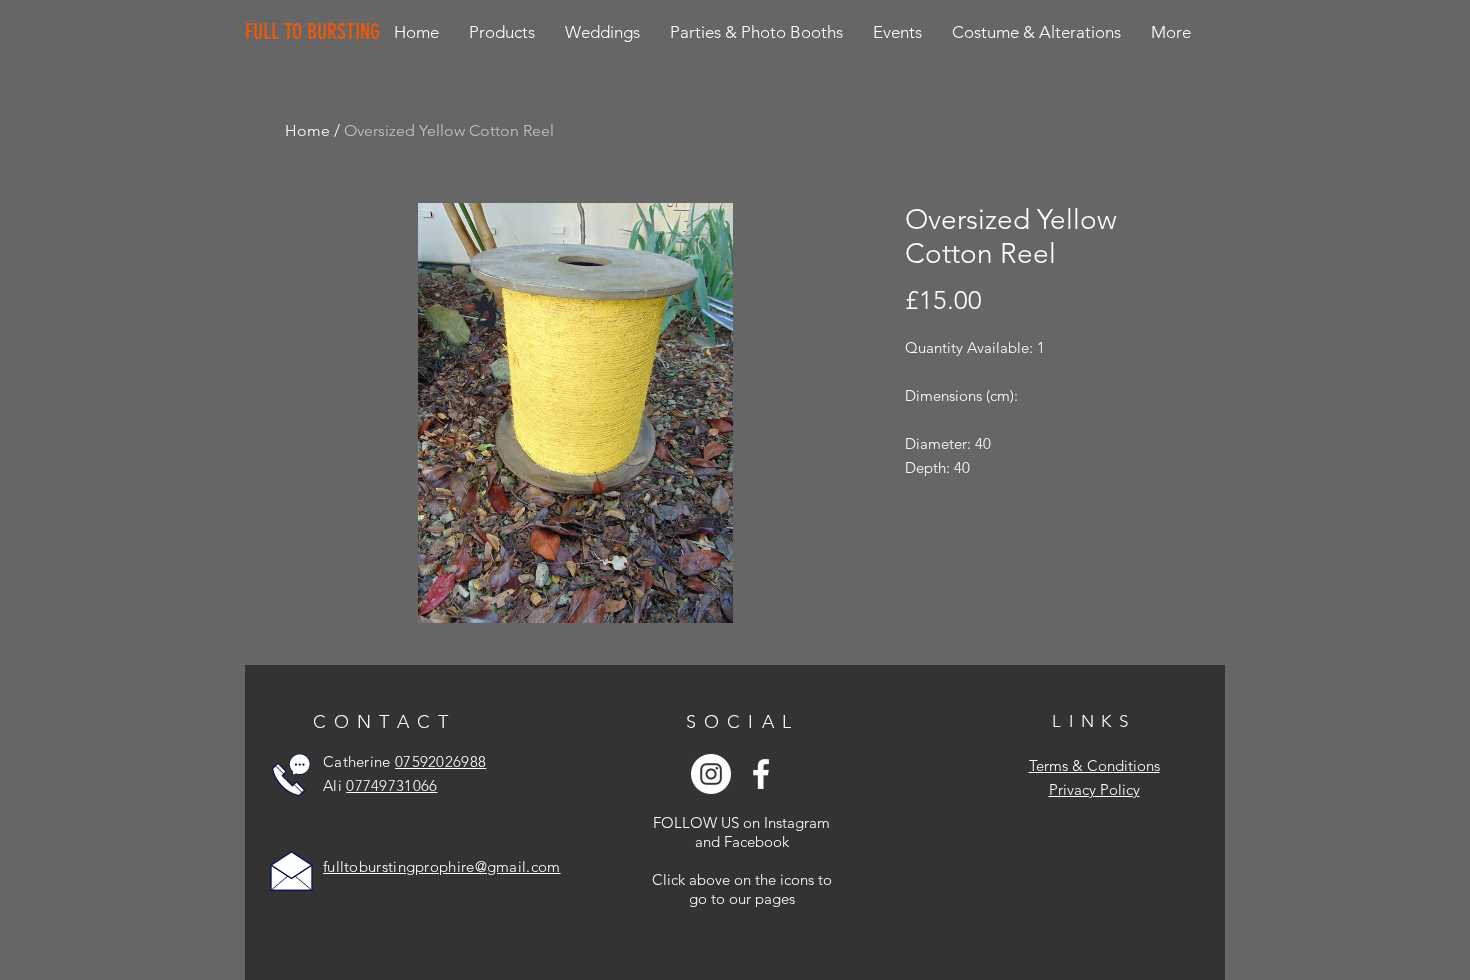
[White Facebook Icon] (761, 774)
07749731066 (391, 785)
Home (307, 130)
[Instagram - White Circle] (711, 774)
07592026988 (440, 761)
